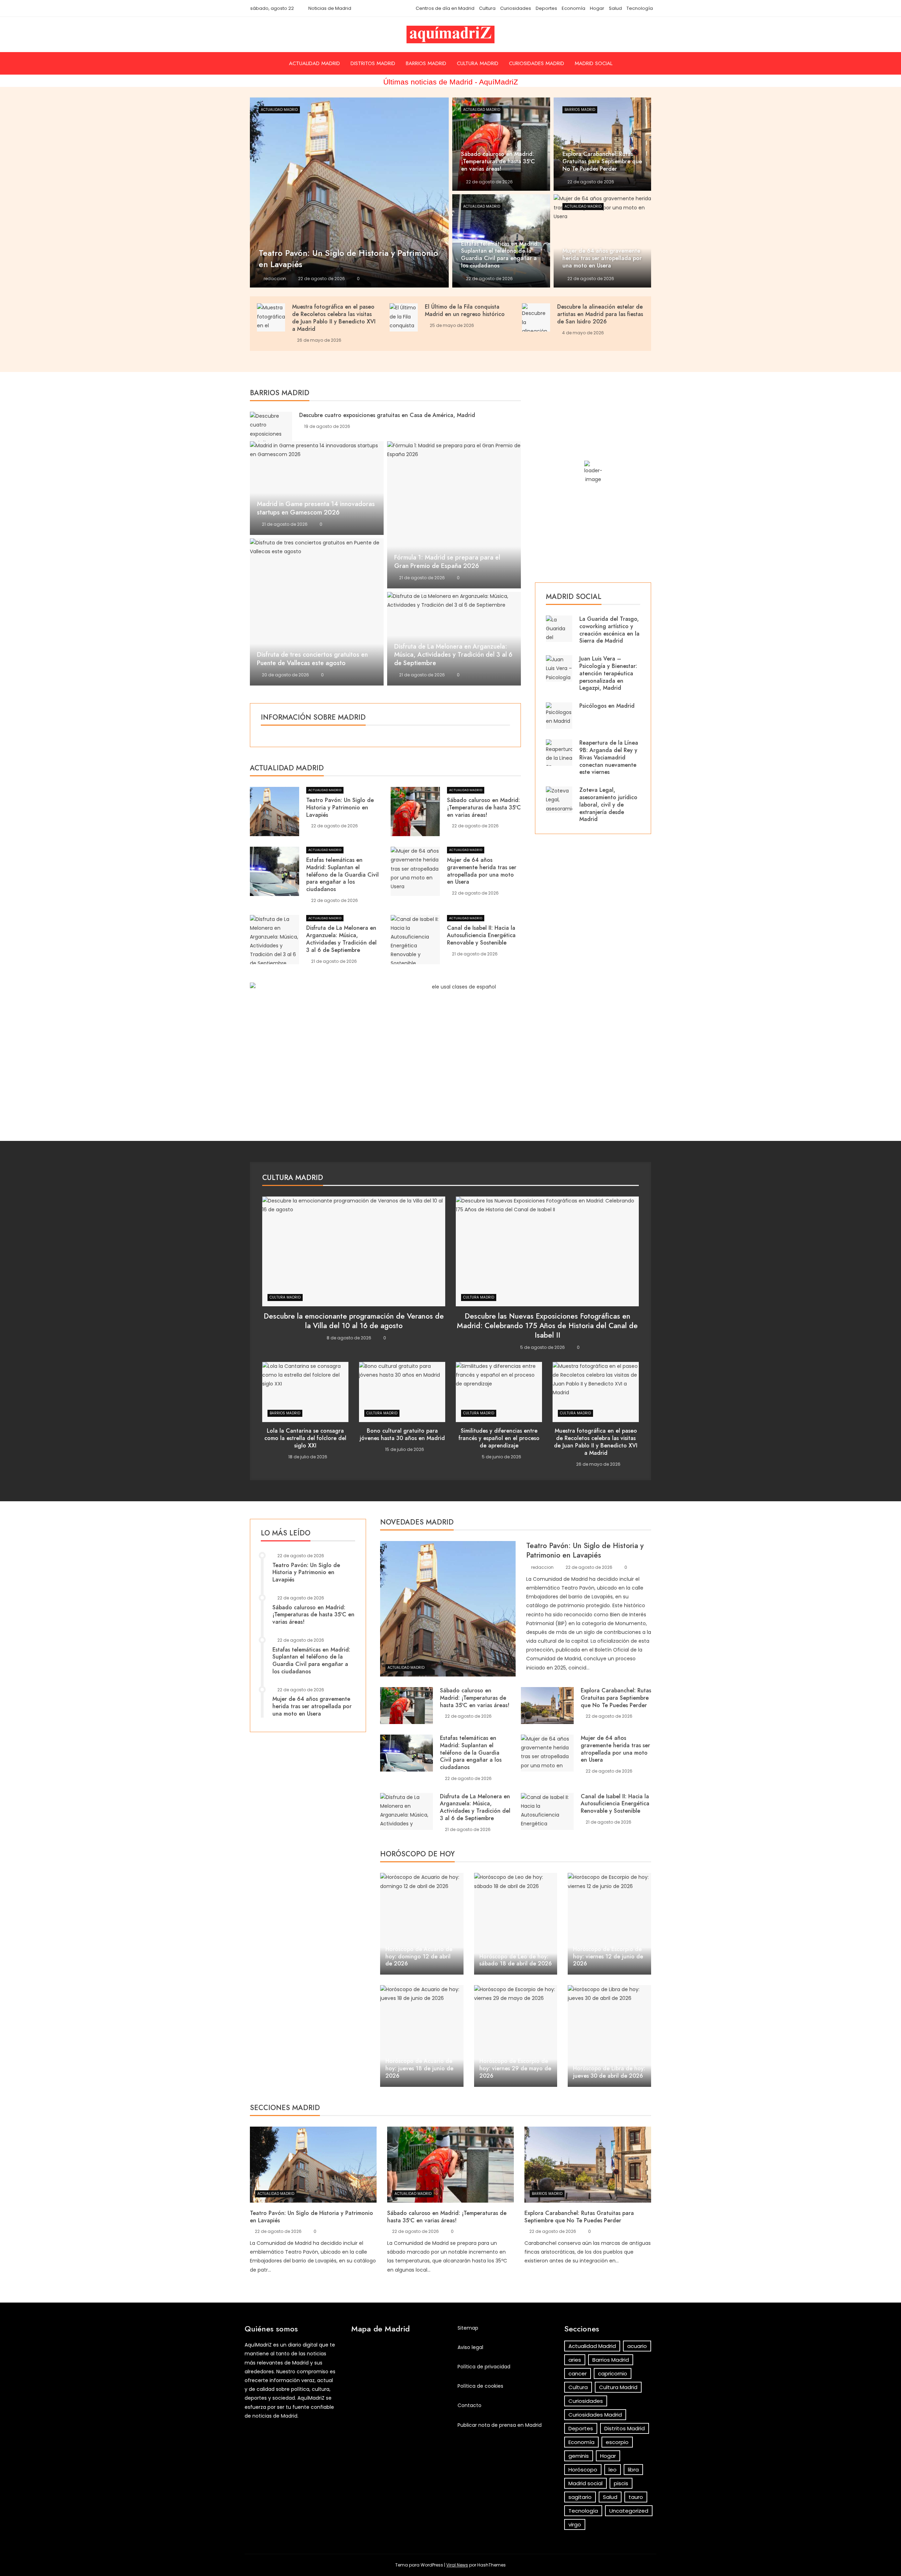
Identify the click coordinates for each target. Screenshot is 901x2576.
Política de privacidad (484, 2367)
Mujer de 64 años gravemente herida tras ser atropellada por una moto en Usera (482, 871)
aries (575, 2360)
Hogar (597, 8)
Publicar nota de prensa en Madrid (500, 2425)
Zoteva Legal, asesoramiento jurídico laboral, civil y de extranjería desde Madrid (608, 804)
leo (613, 2470)
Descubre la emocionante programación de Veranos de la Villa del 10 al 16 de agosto (354, 1321)
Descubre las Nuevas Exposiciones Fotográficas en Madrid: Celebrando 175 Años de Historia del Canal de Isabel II (547, 1326)
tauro (636, 2497)
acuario (637, 2346)
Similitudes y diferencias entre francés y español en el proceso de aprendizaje (499, 1438)
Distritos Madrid (373, 63)
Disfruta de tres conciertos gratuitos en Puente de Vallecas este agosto (312, 659)
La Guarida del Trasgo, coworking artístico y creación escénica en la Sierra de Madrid (609, 630)
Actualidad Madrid (314, 63)
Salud (615, 8)
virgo (575, 2524)
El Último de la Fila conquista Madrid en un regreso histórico (465, 310)
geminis (579, 2456)
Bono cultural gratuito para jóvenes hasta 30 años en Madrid (402, 1434)
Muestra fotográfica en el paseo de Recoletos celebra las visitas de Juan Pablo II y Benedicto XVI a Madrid (334, 318)
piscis (621, 2483)
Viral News (457, 2565)
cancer (578, 2373)
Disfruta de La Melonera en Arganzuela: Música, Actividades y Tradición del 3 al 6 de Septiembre (453, 655)
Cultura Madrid (478, 63)
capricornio (613, 2373)
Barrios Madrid (426, 63)
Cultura (487, 8)
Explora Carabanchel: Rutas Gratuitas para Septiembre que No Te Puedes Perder (616, 1698)
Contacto (470, 2405)
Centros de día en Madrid (445, 8)
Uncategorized (629, 2511)
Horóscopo (583, 2470)
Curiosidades (516, 8)
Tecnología (640, 8)
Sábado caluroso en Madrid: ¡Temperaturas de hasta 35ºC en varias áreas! (484, 807)
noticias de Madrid (275, 2416)
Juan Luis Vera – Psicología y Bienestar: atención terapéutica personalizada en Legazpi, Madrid (608, 673)
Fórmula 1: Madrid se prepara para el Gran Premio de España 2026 (447, 562)
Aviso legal (470, 2347)
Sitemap (468, 2328)
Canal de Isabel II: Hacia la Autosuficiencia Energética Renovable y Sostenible (481, 935)
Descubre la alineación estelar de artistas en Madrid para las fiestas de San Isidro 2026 (600, 314)
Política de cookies (480, 2386)
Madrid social (594, 63)
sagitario (580, 2497)
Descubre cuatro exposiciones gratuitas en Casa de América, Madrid (387, 415)
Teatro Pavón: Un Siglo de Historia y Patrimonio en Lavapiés (340, 807)
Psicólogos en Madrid (607, 706)
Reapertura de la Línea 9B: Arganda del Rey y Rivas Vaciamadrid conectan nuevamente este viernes (609, 757)
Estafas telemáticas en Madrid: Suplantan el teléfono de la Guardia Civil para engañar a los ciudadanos (342, 875)
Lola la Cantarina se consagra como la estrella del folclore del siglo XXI (305, 1438)
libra (633, 2470)
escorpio (617, 2442)
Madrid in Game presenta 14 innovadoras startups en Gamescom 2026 (316, 508)
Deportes (546, 8)
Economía (574, 8)
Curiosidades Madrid (537, 63)
